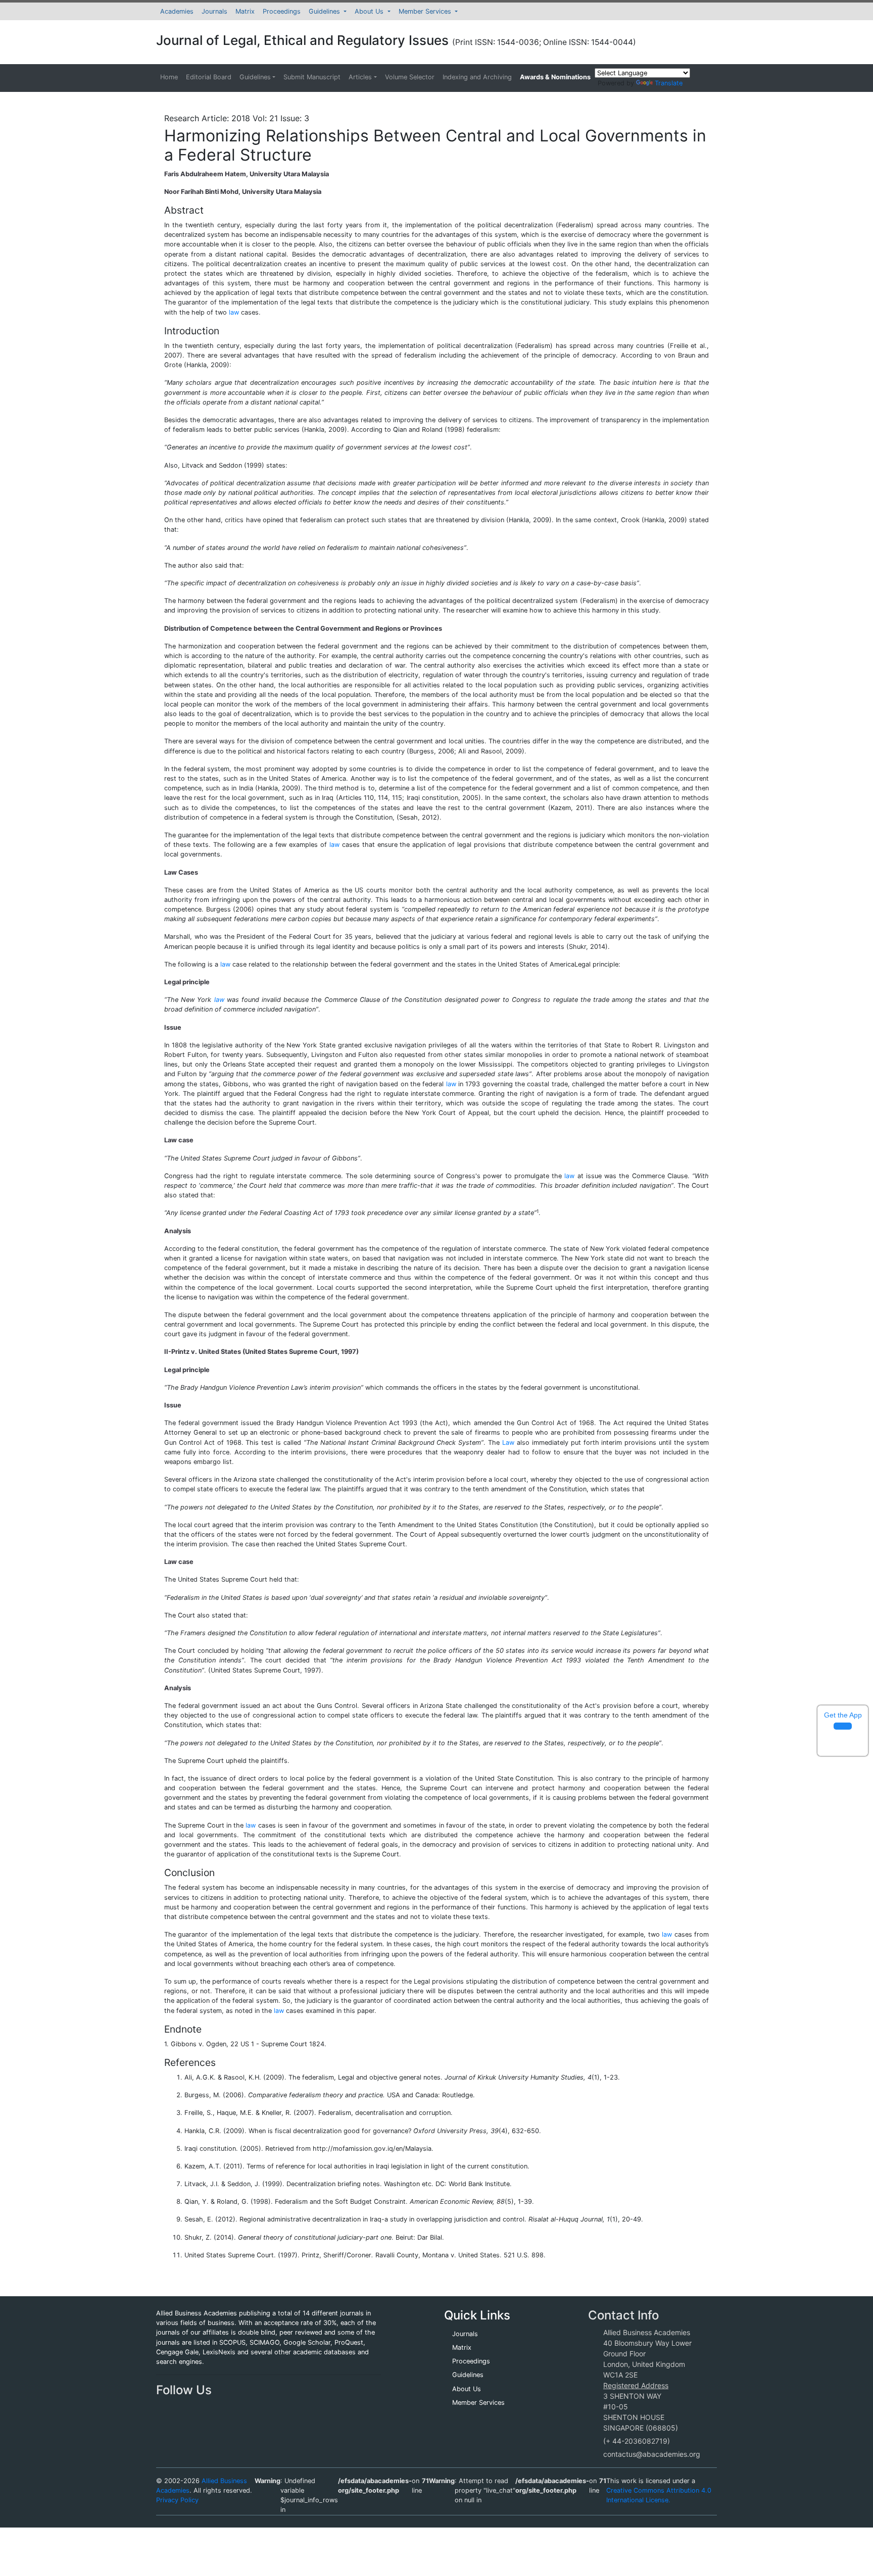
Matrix (245, 11)
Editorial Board (209, 77)
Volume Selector (410, 77)
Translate (669, 83)
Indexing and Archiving (477, 77)
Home (169, 77)
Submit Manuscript (312, 77)
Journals (214, 11)
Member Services (426, 11)
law (234, 312)
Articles (360, 77)
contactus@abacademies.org (652, 2454)
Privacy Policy (177, 2500)
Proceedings (282, 11)
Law (508, 1443)
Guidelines (325, 11)
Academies (177, 11)
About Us (370, 11)
